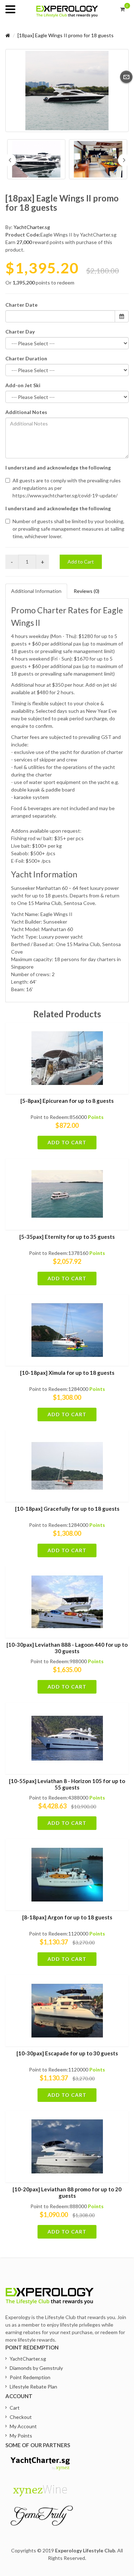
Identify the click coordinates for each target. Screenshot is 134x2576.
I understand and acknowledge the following (58, 468)
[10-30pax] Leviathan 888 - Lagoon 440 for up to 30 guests (67, 1648)
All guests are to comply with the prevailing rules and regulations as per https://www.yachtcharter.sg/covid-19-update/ (67, 488)
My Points (21, 2436)
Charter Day (20, 332)
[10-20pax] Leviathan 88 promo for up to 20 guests (67, 2192)
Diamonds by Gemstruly (36, 2368)
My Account (23, 2426)
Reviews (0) (86, 591)
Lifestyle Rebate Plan (33, 2387)
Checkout (21, 2417)
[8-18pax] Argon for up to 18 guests (67, 1917)
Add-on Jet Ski (23, 385)
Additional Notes (26, 412)
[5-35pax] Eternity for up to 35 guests (67, 1237)
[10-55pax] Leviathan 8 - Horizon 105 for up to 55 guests (67, 1784)
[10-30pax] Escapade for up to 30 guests (67, 2053)
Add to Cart (81, 562)
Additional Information (36, 591)
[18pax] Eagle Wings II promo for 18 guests (66, 35)
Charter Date (21, 305)
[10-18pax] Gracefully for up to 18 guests (67, 1509)
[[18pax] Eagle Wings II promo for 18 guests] (67, 91)
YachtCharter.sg (32, 227)
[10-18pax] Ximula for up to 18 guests (67, 1373)
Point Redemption (30, 2377)
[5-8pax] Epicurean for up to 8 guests (67, 1101)
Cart (15, 2408)
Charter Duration (26, 358)
